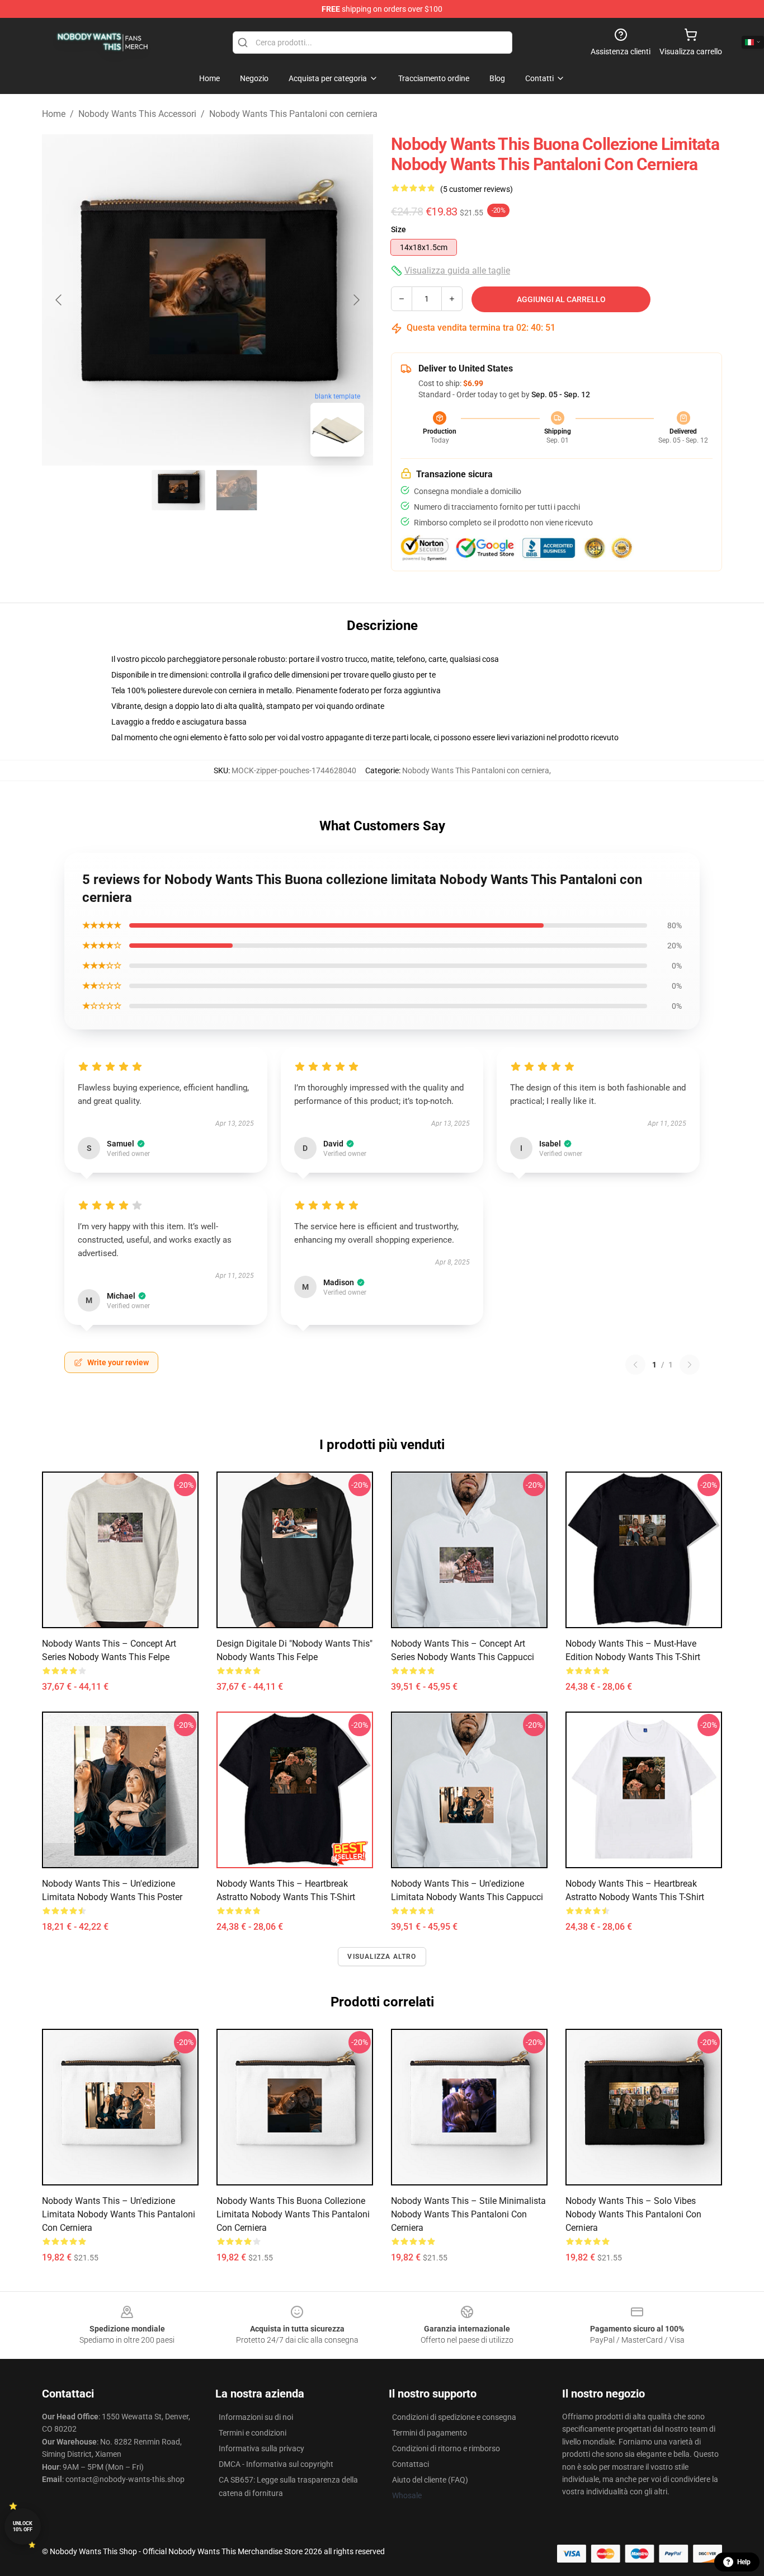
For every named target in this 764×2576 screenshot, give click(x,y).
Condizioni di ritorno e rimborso (446, 2448)
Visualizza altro (382, 1957)
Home (54, 114)
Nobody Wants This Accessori (137, 114)
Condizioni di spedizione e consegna (454, 2417)
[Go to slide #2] (237, 490)
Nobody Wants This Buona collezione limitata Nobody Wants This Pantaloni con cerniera (293, 2214)
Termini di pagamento (430, 2433)
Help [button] (744, 2562)
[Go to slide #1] (178, 490)
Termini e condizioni (253, 2433)
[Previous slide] (59, 300)
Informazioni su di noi (256, 2417)
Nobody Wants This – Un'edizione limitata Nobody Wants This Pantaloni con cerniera (119, 2214)
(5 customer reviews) (477, 189)
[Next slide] (356, 300)
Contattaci (411, 2464)
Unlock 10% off (23, 2526)
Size (398, 229)
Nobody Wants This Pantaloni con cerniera (293, 114)
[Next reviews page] (690, 1365)
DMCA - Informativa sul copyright (276, 2464)
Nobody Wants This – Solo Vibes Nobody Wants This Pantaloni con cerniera (633, 2214)
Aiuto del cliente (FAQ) (430, 2480)
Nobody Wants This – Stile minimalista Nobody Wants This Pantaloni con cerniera (468, 2214)
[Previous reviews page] (635, 1365)
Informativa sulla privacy (261, 2448)
